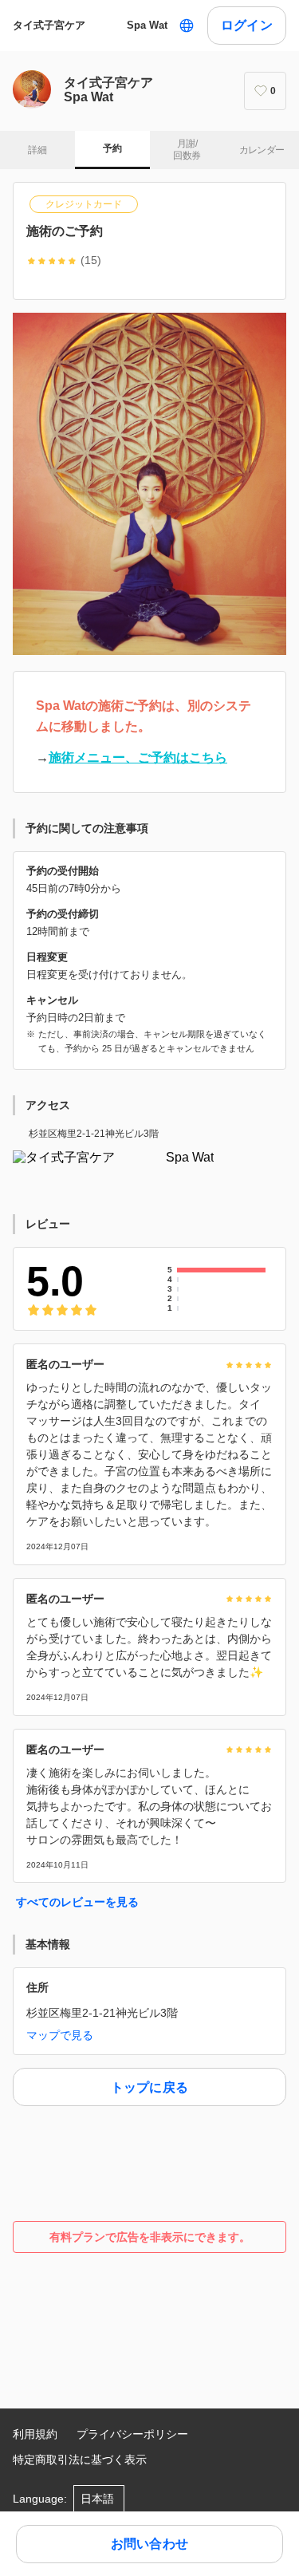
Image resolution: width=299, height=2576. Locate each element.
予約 (112, 148)
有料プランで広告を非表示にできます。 (150, 2237)
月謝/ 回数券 (187, 150)
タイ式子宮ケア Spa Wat (90, 25)
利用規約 (35, 2434)
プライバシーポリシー (132, 2434)
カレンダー (262, 150)
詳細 (37, 150)
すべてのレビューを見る (77, 1902)
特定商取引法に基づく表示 (80, 2460)
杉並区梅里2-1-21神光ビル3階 (94, 1134)
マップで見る (60, 2035)
